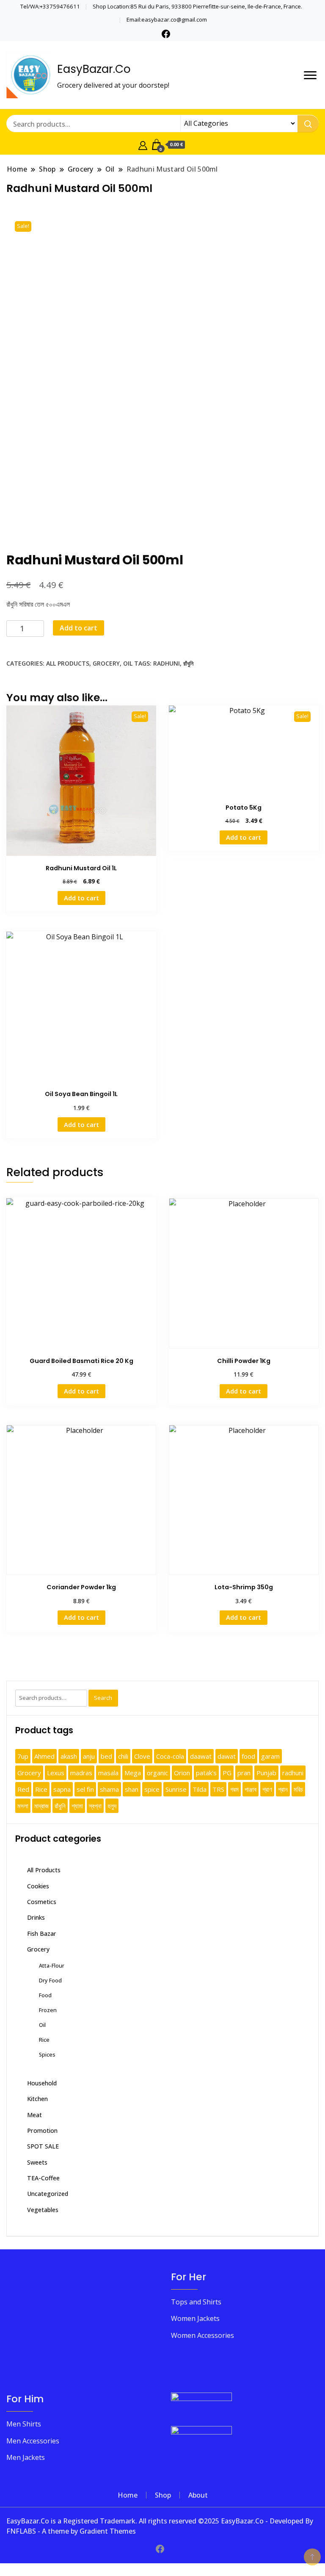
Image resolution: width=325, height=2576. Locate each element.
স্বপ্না (95, 1806)
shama (109, 1789)
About (198, 2495)
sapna (62, 1789)
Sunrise (176, 1789)
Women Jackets (195, 2318)
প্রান (283, 1789)
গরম (234, 1789)
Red (23, 1789)
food (248, 1756)
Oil (128, 663)
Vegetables (43, 2210)
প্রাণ (267, 1789)
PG (227, 1773)
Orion (182, 1773)
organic (157, 1773)
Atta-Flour (52, 1965)
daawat (201, 1756)
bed (106, 1756)
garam (270, 1756)
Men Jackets (26, 2457)
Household (42, 2083)
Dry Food (50, 1980)
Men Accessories (33, 2441)
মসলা (23, 1806)
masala (108, 1773)
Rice (41, 1789)
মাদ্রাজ (41, 1806)
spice (152, 1789)
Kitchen (37, 2099)
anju (89, 1756)
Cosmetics (42, 1902)
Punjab (266, 1773)
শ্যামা (77, 1806)
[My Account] (143, 144)
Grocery (106, 663)
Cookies (38, 1886)
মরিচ (298, 1789)
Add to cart (78, 628)
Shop (163, 2495)
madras (81, 1773)
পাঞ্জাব (251, 1789)
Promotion (42, 2130)
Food (45, 1995)
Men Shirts (24, 2424)
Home (128, 2495)
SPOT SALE (43, 2146)
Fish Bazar (42, 1933)
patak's (206, 1773)
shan (132, 1789)
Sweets (37, 2162)
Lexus (56, 1773)
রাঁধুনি (188, 663)
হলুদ (112, 1806)
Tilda (200, 1789)
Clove (142, 1756)
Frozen (48, 2010)
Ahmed (44, 1756)
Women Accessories (202, 2335)
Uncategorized (48, 2194)
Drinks (36, 1917)
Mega (133, 1773)
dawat (227, 1756)
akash (69, 1756)
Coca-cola (170, 1756)
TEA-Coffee (43, 2178)
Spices (47, 2054)
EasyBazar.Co (94, 69)
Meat (34, 2115)
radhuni (167, 663)
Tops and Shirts (196, 2302)
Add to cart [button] (81, 898)
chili (123, 1756)
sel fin (85, 1789)
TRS (218, 1789)
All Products (68, 663)
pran (244, 1773)
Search (103, 1698)
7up (23, 1756)
